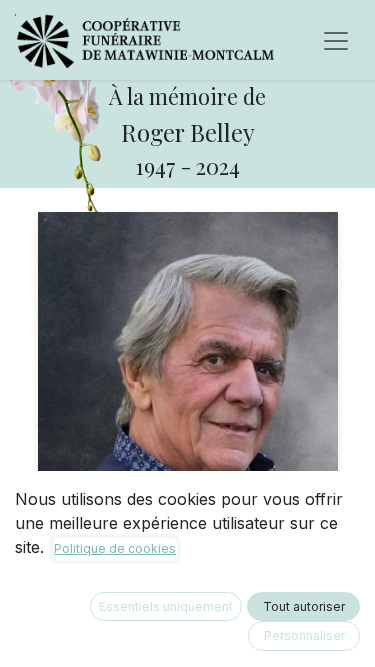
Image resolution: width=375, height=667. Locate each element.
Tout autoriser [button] (304, 606)
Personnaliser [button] (304, 635)
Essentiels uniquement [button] (166, 606)
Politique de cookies (115, 548)
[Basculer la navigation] (336, 40)
